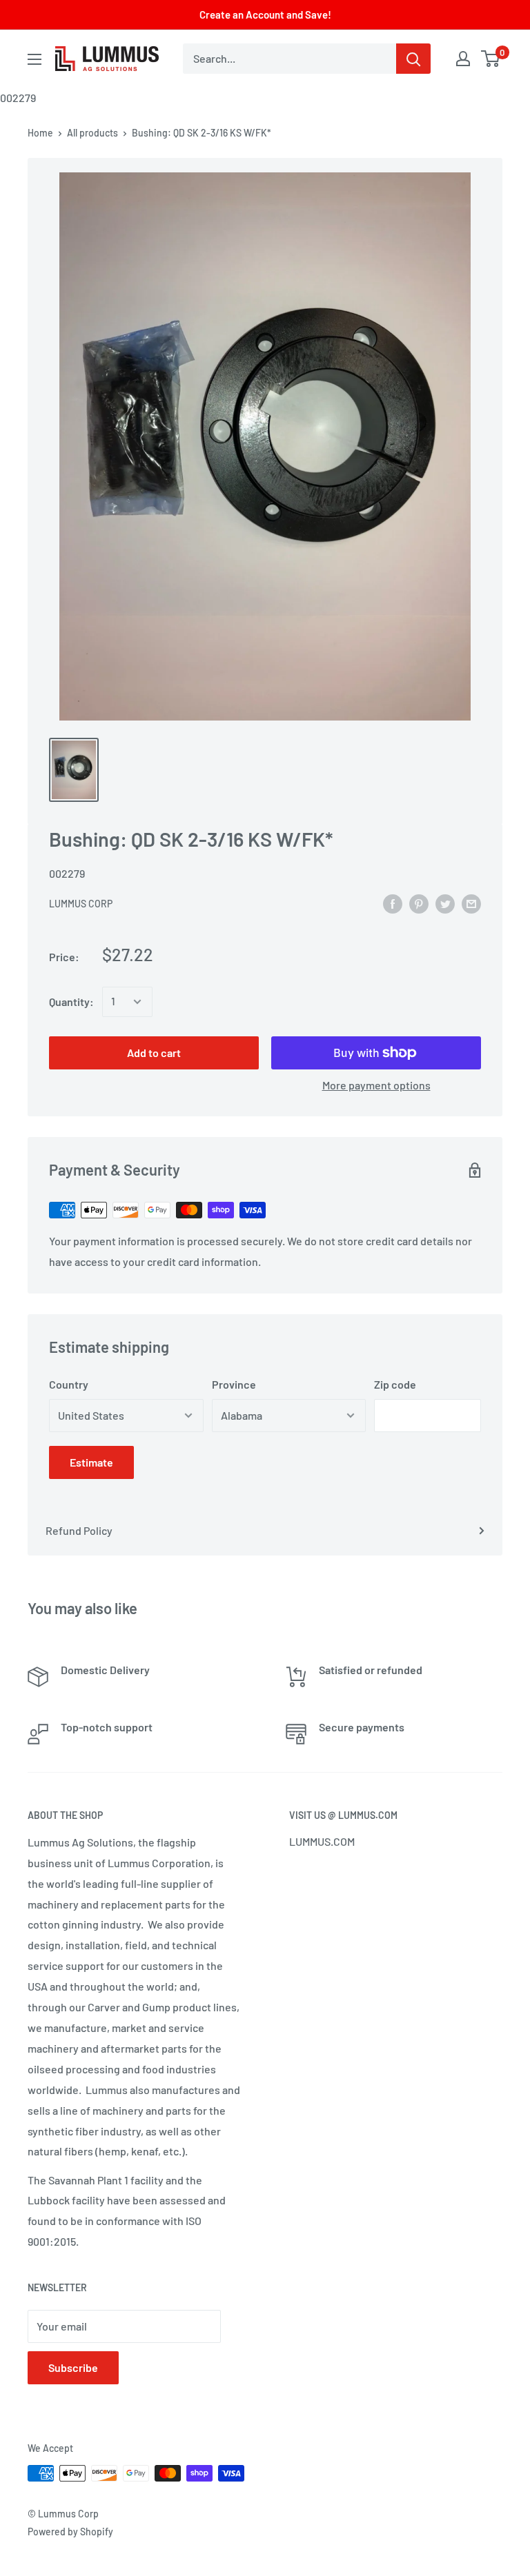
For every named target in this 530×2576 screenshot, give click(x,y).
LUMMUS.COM (322, 1841)
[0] (491, 59)
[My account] (463, 59)
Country (69, 1384)
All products (92, 133)
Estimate (91, 1462)
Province (234, 1384)
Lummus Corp (81, 904)
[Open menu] (35, 59)
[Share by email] (471, 903)
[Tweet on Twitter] (445, 903)
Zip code (395, 1384)
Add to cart (154, 1053)
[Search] (413, 59)
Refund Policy (79, 1530)
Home (40, 133)
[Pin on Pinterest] (419, 903)
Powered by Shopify (70, 2532)
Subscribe (73, 2367)
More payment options (376, 1085)
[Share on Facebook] (393, 903)
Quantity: (71, 1002)
